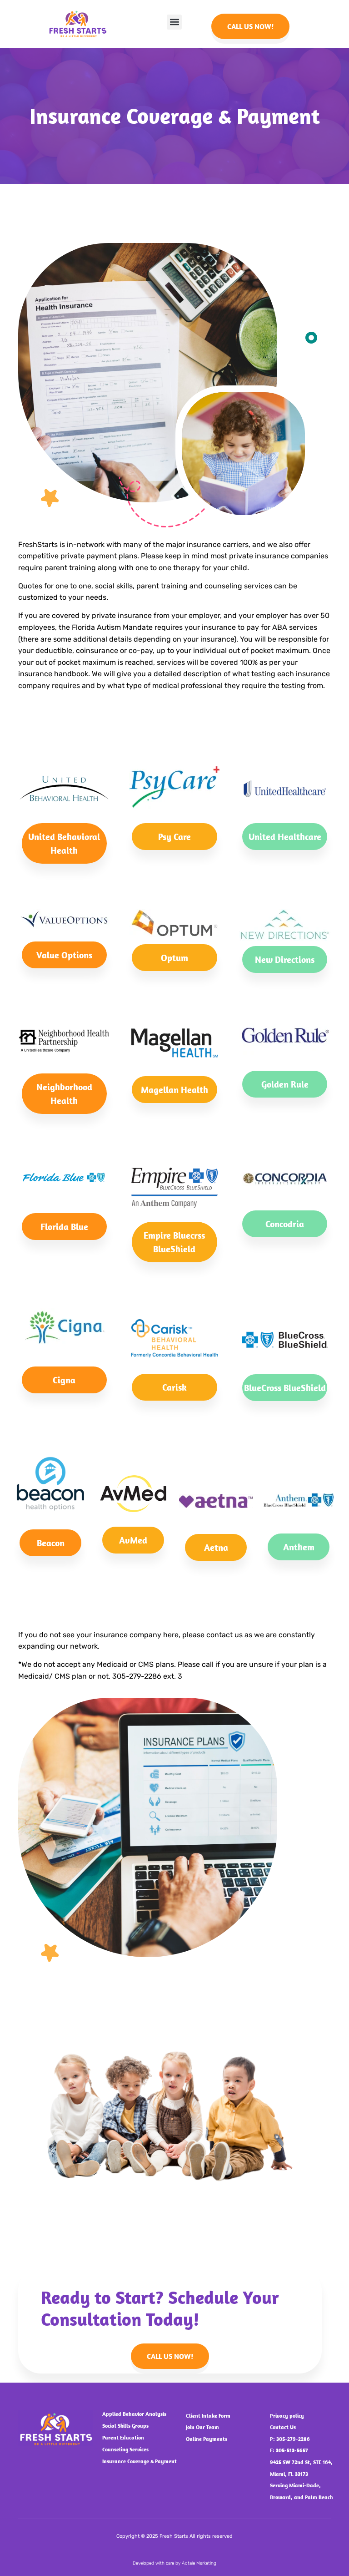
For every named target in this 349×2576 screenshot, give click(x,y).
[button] (174, 22)
